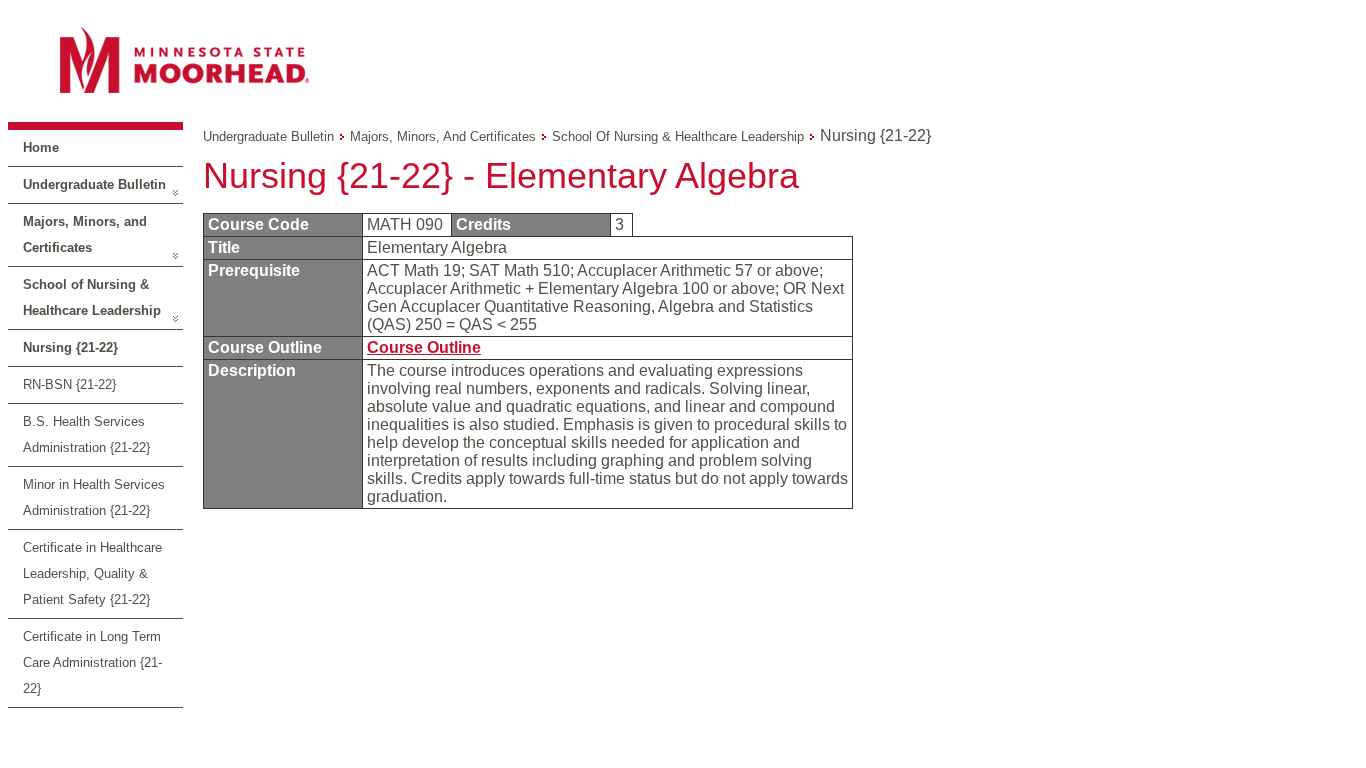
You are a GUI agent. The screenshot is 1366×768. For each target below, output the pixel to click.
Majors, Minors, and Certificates (85, 234)
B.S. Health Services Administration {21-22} (86, 434)
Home (41, 147)
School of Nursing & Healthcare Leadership (92, 297)
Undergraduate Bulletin (94, 184)
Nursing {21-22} (70, 347)
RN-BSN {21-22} (69, 384)
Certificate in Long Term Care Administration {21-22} (92, 662)
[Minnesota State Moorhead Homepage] (683, 59)
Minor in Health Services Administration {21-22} (94, 497)
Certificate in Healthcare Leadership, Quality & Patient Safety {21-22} (92, 573)
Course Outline (424, 347)
